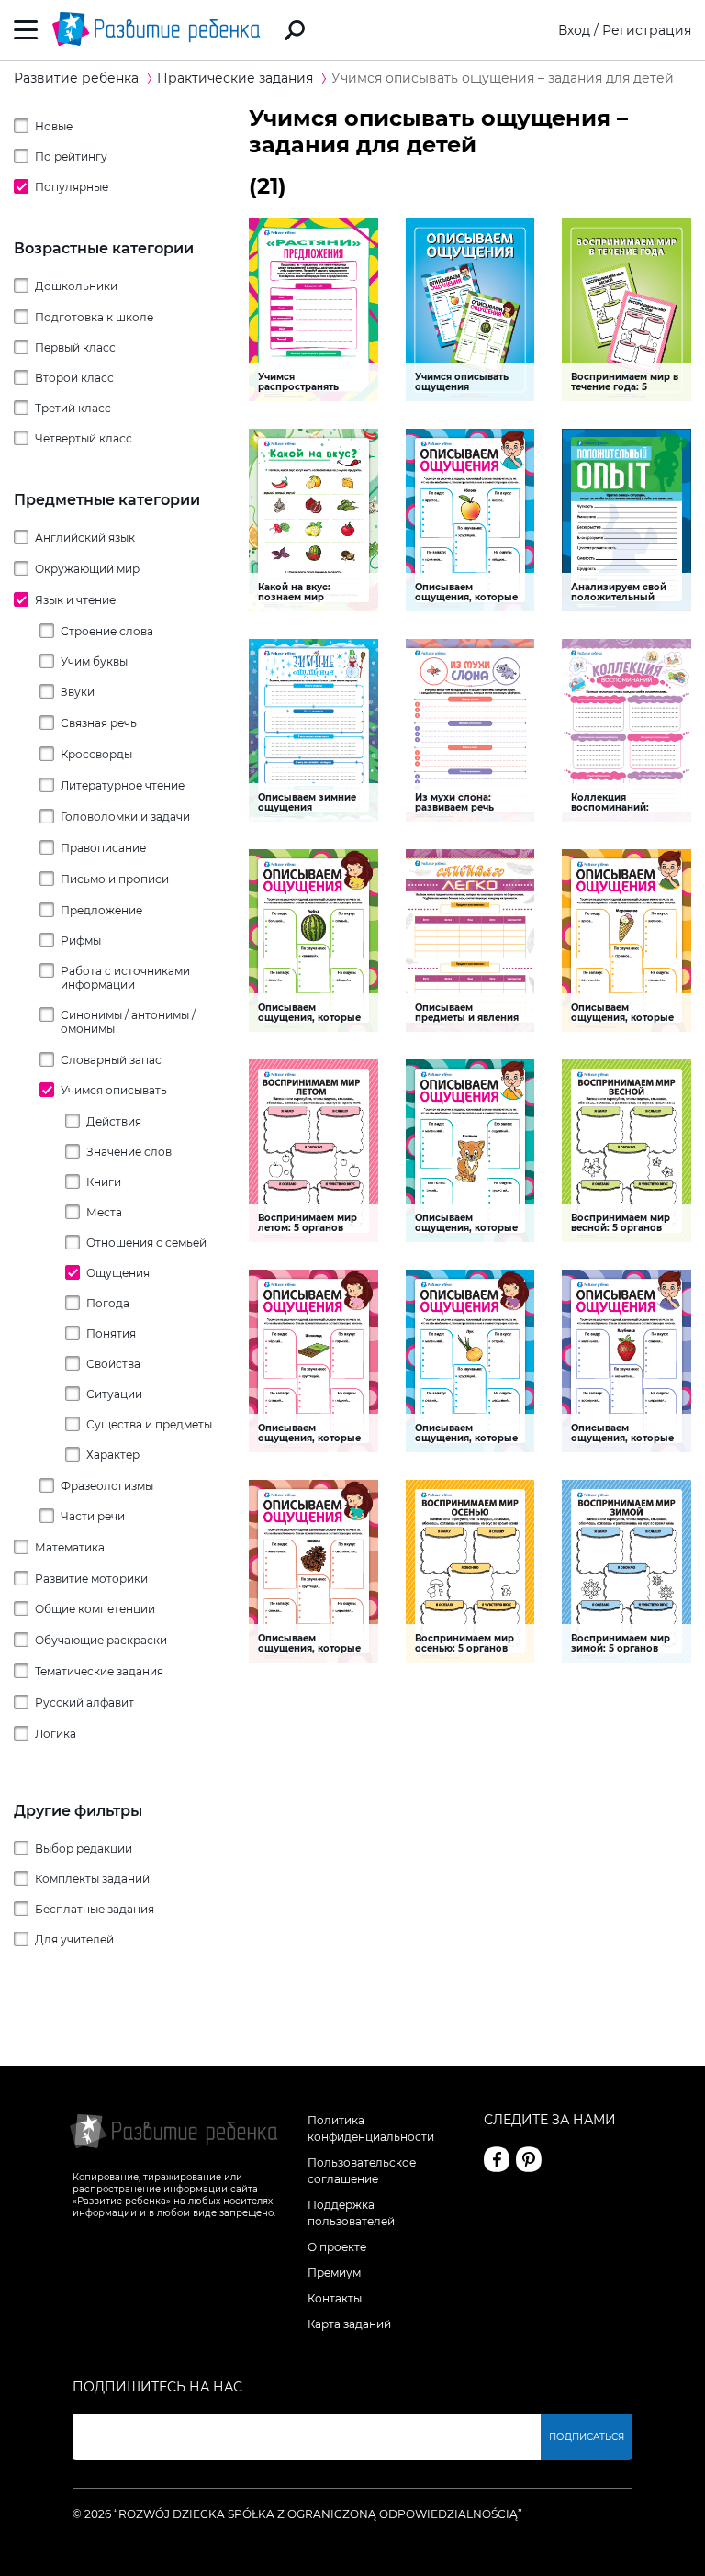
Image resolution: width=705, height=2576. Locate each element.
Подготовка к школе (94, 317)
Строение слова (107, 631)
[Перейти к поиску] (295, 30)
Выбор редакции (84, 1848)
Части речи (93, 1516)
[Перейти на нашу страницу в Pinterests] (529, 2159)
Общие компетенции (95, 1609)
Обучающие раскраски (101, 1640)
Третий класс (73, 408)
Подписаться (587, 2437)
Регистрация (647, 30)
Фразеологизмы (107, 1486)
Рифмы (81, 941)
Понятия (111, 1333)
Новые (54, 126)
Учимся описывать (114, 1090)
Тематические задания (99, 1671)
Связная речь (99, 723)
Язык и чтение (75, 600)
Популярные (72, 187)
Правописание (103, 848)
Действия (114, 1121)
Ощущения (118, 1273)
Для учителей (74, 1939)
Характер (113, 1455)
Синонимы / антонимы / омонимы (128, 1022)
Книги (104, 1182)
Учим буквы (94, 661)
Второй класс (74, 378)
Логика (56, 1734)
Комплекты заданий (92, 1879)
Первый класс (75, 347)
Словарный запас (111, 1060)
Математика (70, 1547)
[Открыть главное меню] (26, 30)
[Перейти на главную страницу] (156, 30)
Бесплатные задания (95, 1909)
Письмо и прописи (115, 879)
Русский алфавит (84, 1702)
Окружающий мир (87, 569)
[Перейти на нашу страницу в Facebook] (497, 2159)
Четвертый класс (84, 438)
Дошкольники (76, 286)
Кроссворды (96, 754)
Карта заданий (349, 2324)
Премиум (334, 2273)
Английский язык (85, 538)
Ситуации (114, 1394)
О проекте (337, 2247)
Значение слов (129, 1152)
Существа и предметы (149, 1424)
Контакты (335, 2298)
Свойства (113, 1364)
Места (104, 1212)
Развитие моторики (91, 1579)
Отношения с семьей (146, 1243)
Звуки (78, 692)
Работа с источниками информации (125, 978)
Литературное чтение (123, 785)
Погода (108, 1303)
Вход (574, 30)
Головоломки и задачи (125, 817)
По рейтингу (71, 157)
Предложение (101, 910)
